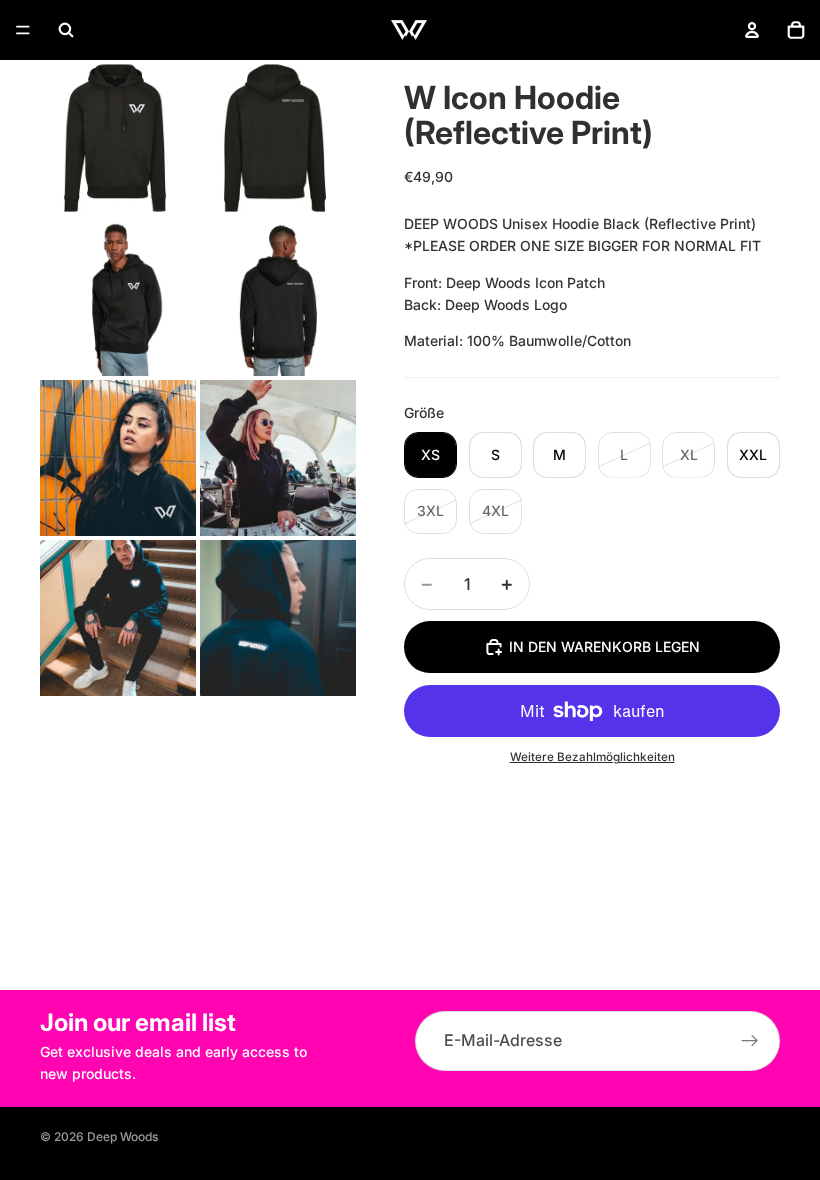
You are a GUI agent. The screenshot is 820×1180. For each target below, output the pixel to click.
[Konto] (752, 30)
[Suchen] (66, 30)
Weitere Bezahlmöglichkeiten (592, 757)
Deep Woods (122, 1136)
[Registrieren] (750, 1041)
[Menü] (23, 30)
